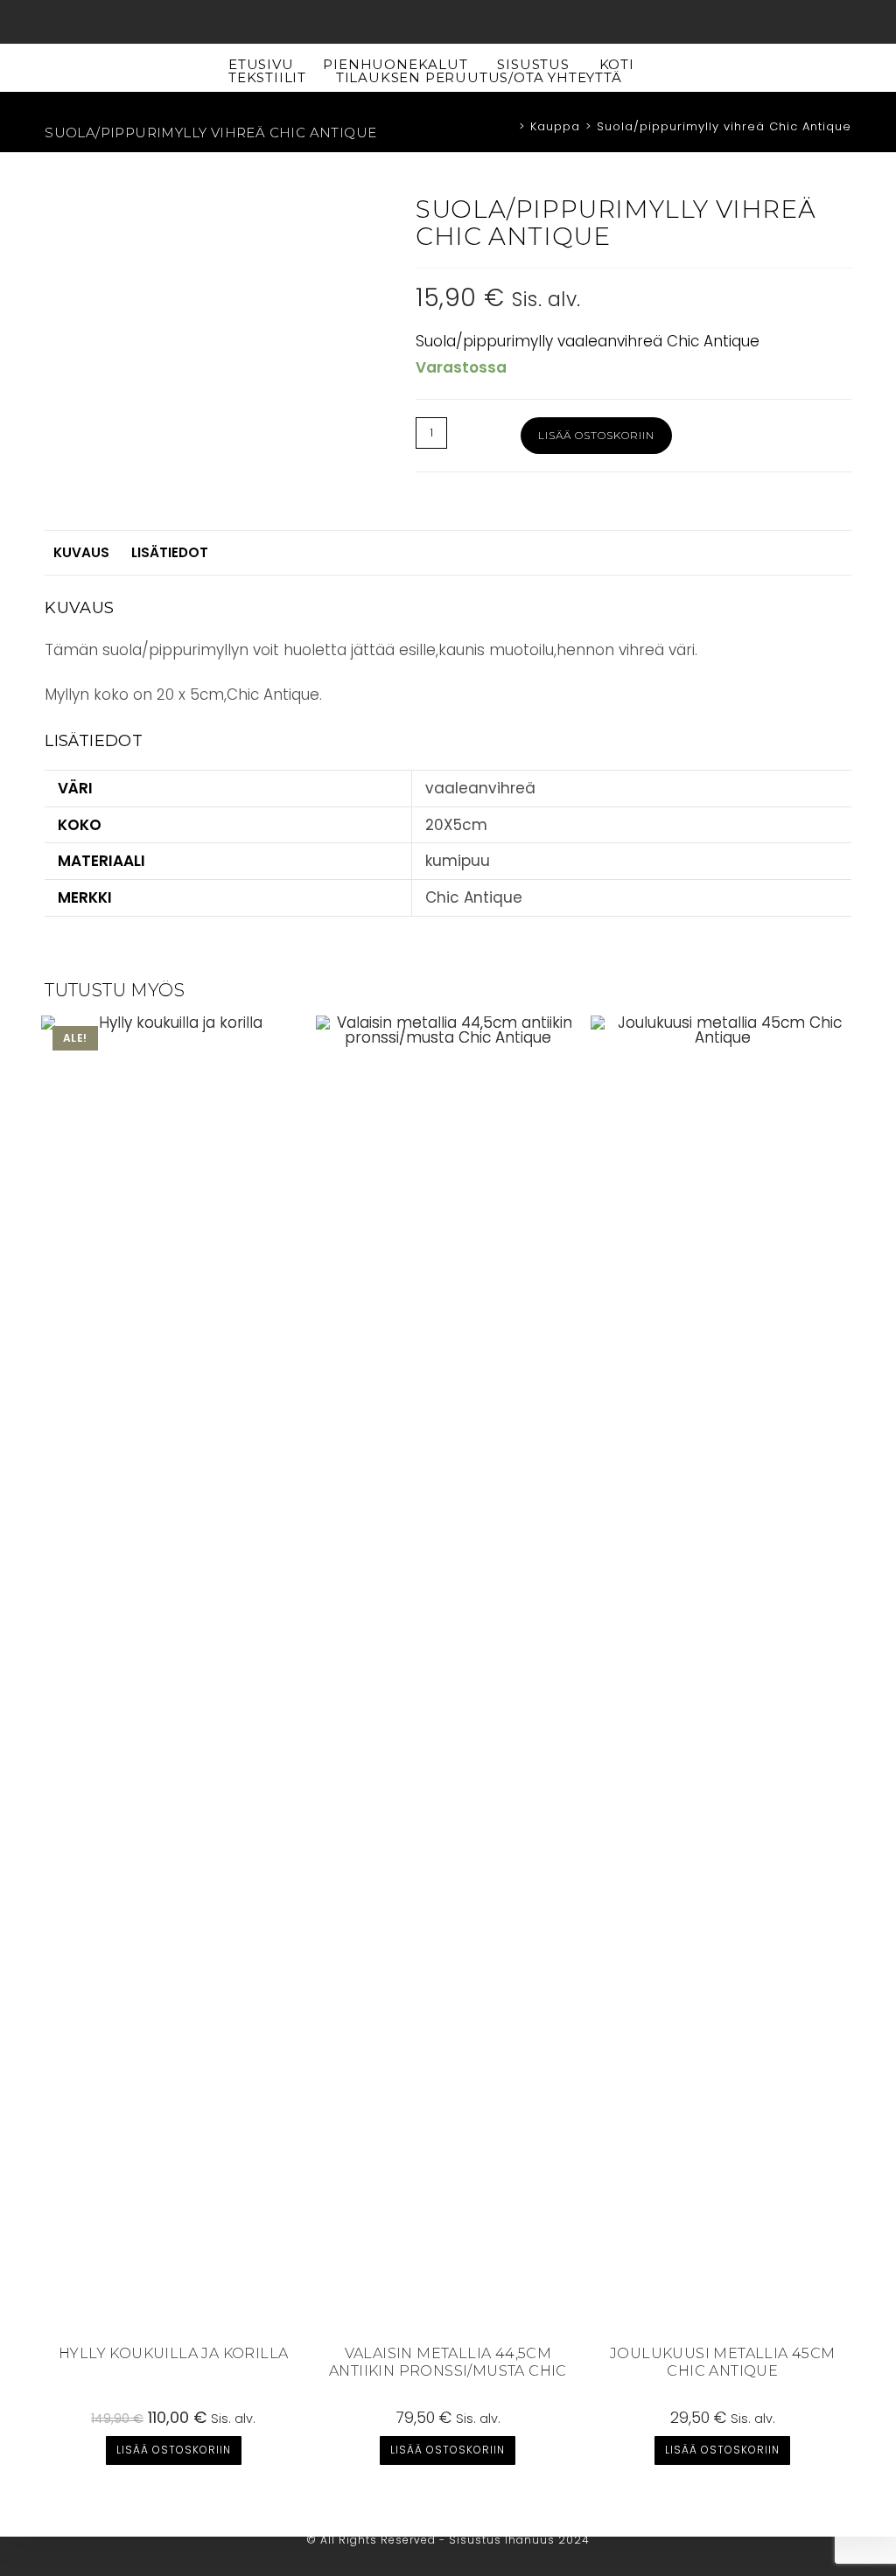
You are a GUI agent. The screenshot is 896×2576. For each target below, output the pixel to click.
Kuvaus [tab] (81, 552)
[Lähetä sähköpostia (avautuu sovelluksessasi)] (469, 25)
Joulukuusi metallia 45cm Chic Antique (723, 2363)
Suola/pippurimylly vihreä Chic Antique (724, 126)
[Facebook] (428, 25)
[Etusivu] (509, 126)
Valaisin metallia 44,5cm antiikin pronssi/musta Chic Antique (448, 2363)
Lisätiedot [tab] (170, 552)
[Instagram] (448, 25)
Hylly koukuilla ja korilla (173, 2353)
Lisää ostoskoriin (596, 435)
